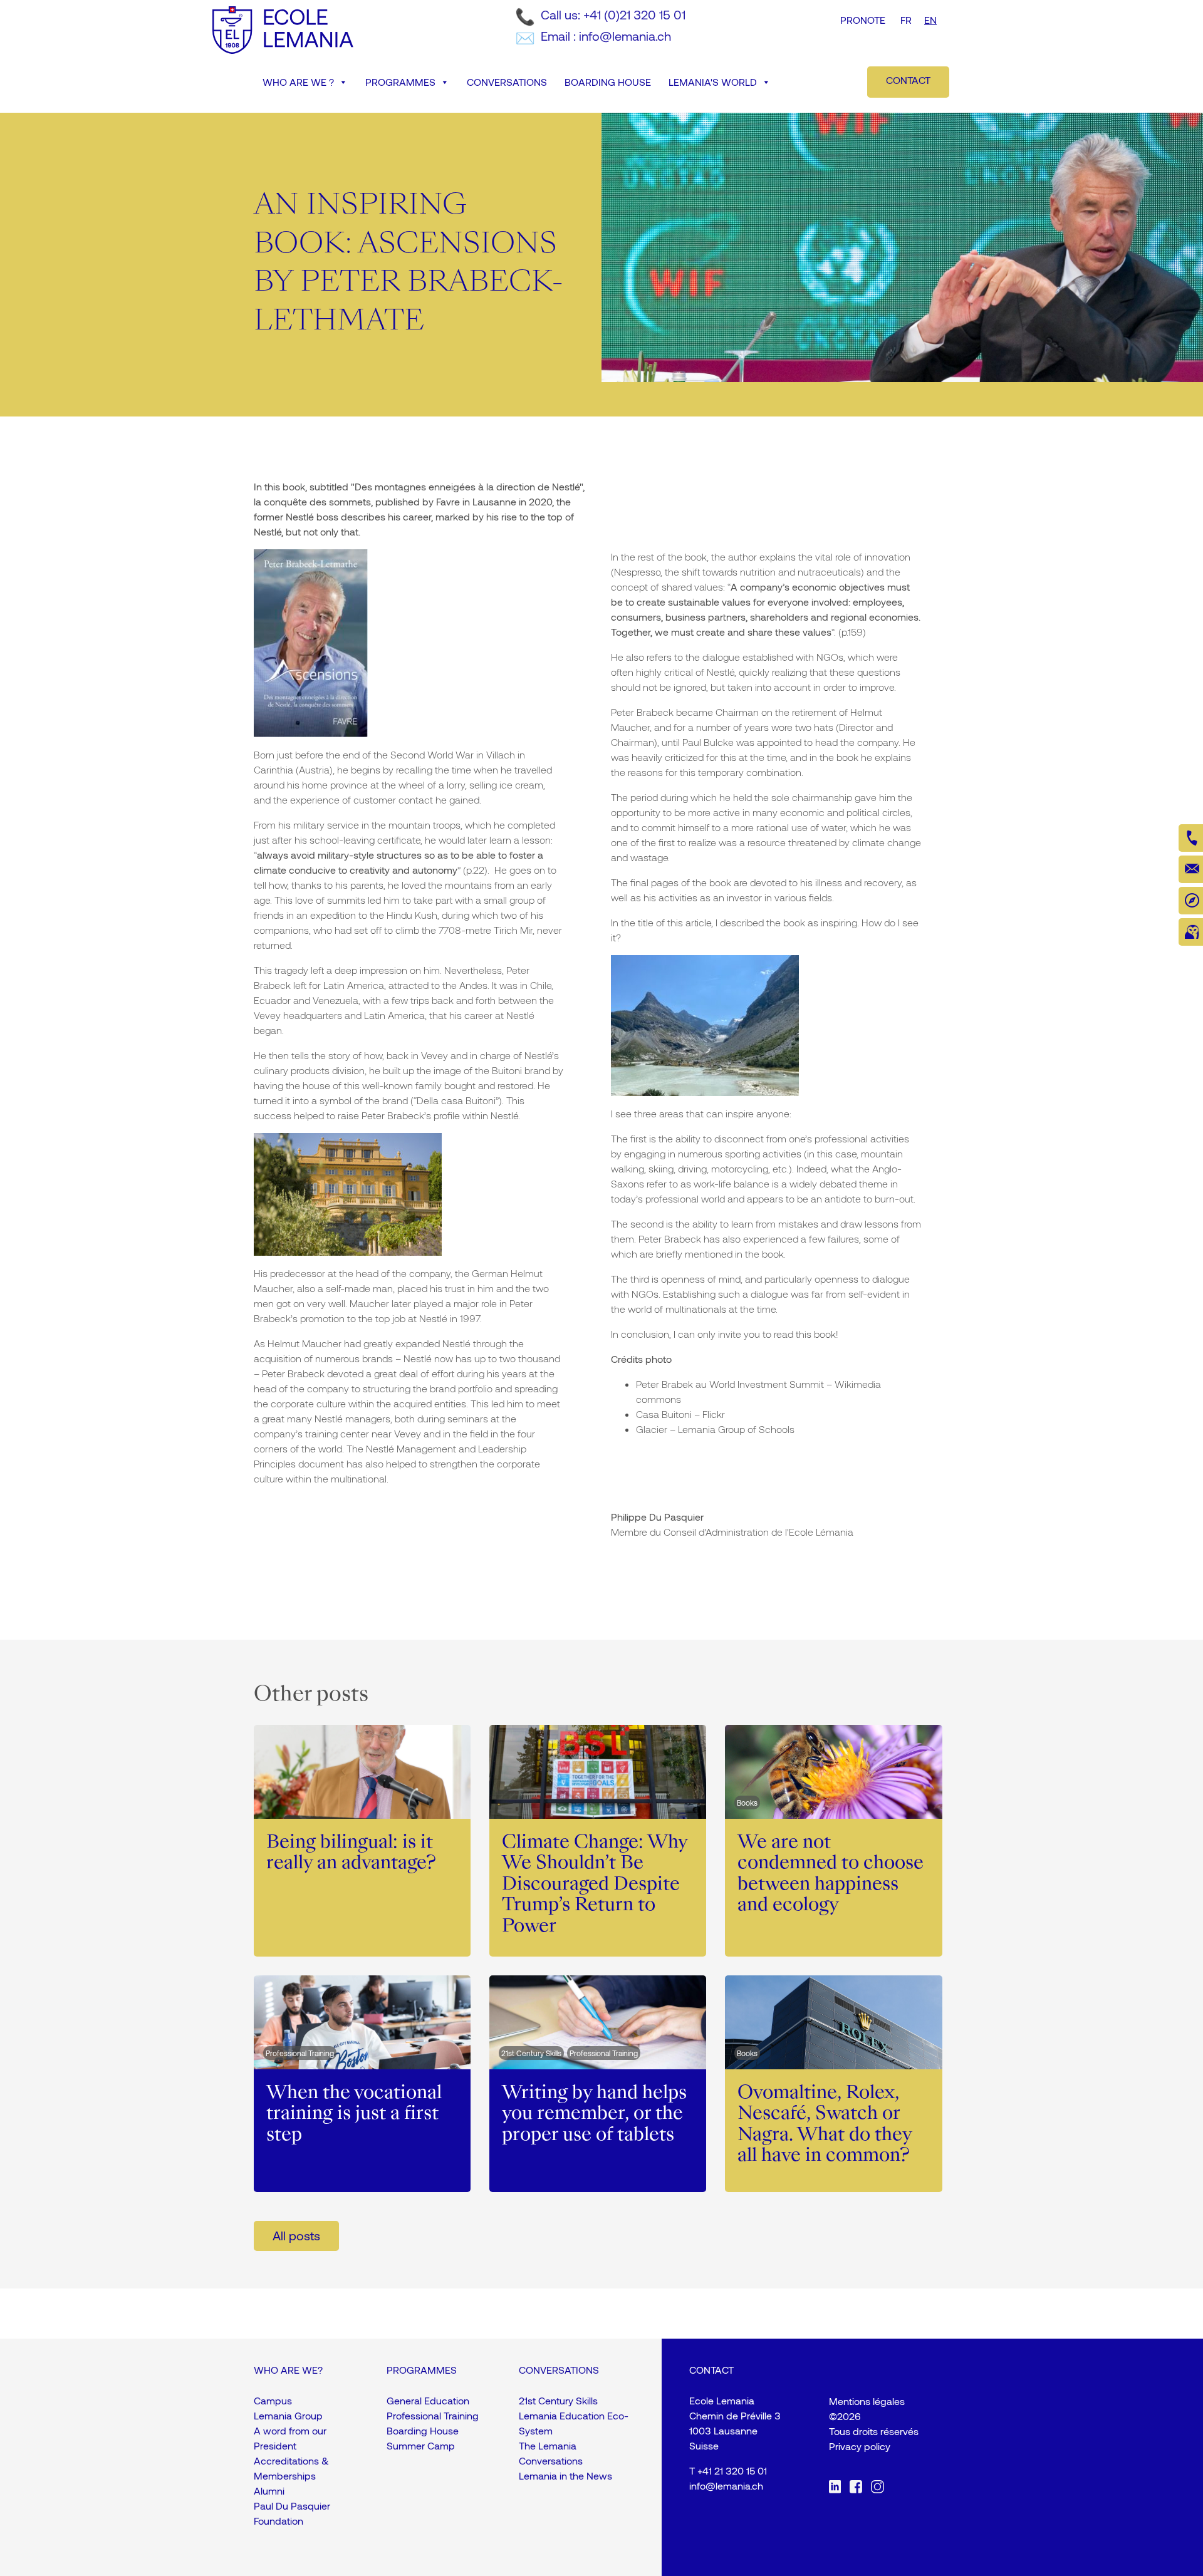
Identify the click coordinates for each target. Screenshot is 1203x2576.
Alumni (269, 2491)
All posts (296, 2235)
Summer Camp (421, 2445)
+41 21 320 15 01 (732, 2470)
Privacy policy (860, 2446)
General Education (428, 2400)
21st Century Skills (558, 2400)
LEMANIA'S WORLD (713, 82)
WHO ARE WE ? (298, 82)
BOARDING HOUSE (608, 82)
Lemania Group (288, 2415)
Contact (908, 80)
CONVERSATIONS (507, 82)
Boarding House (423, 2430)
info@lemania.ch (726, 2485)
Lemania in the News (565, 2475)
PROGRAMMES (400, 82)
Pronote (863, 20)
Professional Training (433, 2415)
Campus (273, 2400)
